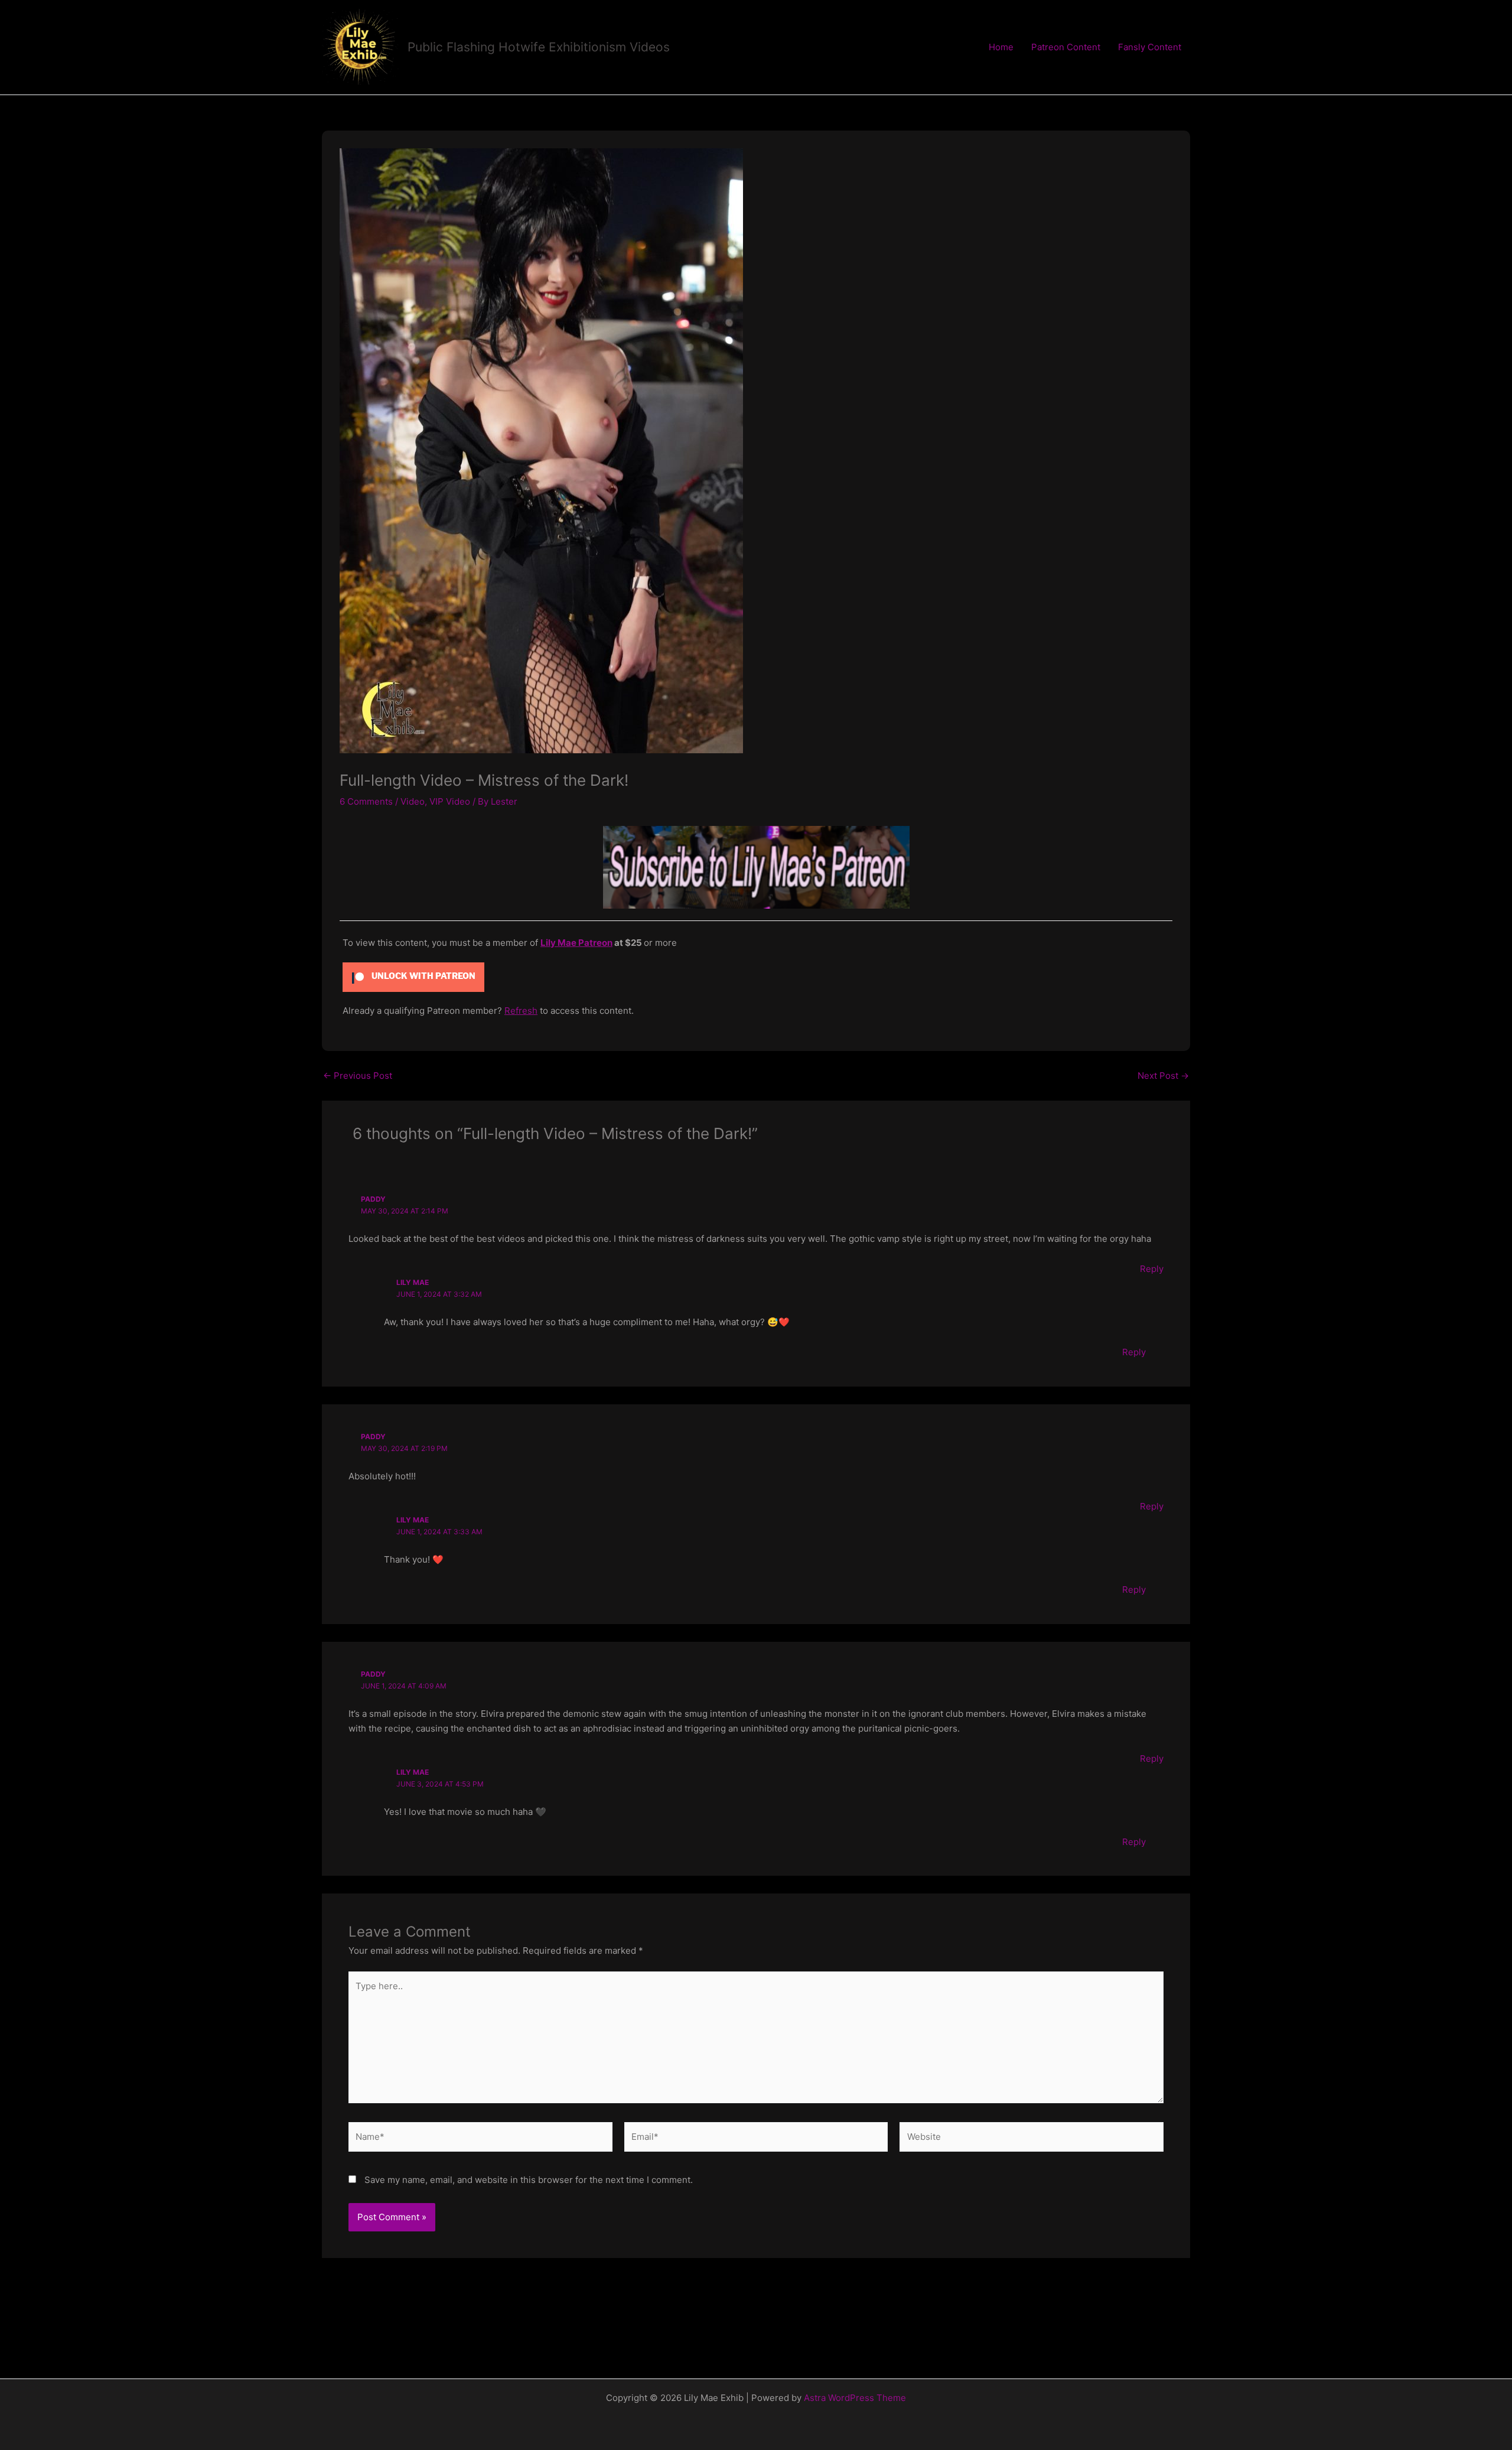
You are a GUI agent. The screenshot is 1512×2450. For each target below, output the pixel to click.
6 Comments (366, 801)
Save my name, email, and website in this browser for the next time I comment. (529, 2180)
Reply (1152, 1269)
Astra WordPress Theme (855, 2398)
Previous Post (358, 1076)
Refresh (521, 1011)
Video (413, 801)
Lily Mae (413, 1282)
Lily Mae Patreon (576, 943)
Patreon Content (1066, 47)
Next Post (1163, 1076)
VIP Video (450, 801)
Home (1001, 47)
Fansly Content (1150, 47)
